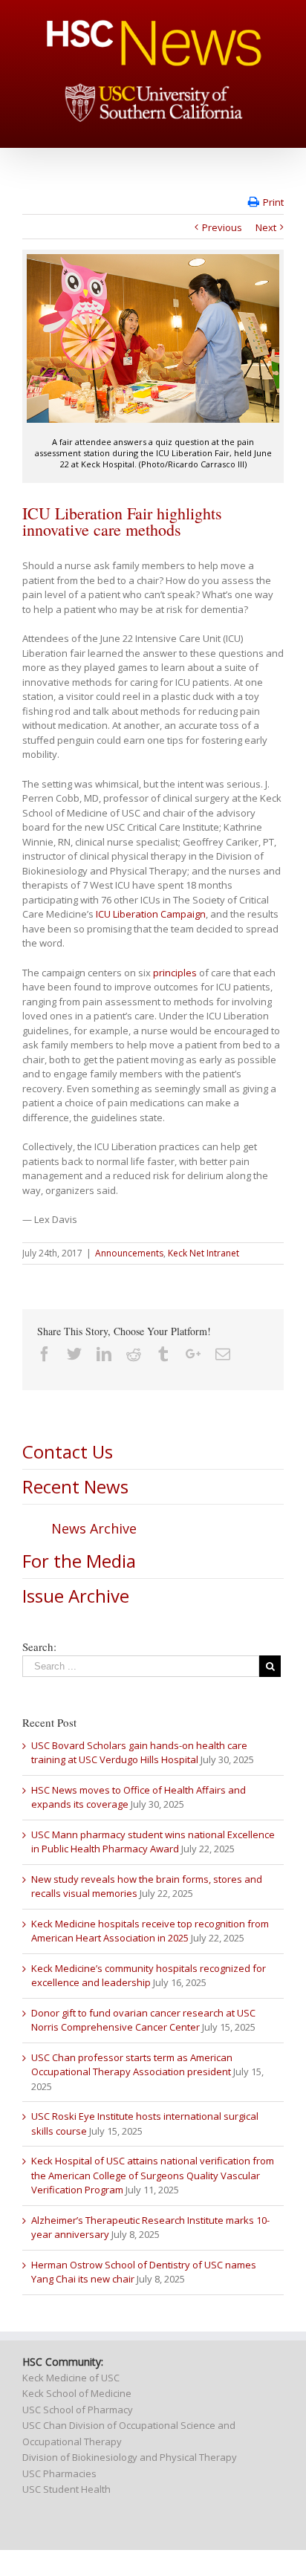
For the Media (79, 1561)
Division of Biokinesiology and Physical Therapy (130, 2457)
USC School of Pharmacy (78, 2410)
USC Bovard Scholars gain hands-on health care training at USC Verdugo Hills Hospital (139, 1753)
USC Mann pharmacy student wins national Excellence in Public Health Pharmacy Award (153, 1842)
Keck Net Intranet (204, 1253)
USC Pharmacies (59, 2473)
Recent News (75, 1486)
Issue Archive (76, 1596)
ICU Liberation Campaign (151, 914)
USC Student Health (66, 2489)
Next (266, 227)
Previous (222, 227)
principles (175, 973)
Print (273, 202)
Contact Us (68, 1451)
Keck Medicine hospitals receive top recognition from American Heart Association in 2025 (150, 1931)
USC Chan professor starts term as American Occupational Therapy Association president (132, 2065)
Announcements (129, 1253)
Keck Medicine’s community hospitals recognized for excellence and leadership (149, 1976)
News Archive (94, 1528)
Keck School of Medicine (77, 2393)
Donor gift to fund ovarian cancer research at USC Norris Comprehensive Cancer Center (143, 2020)
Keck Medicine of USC (71, 2378)
